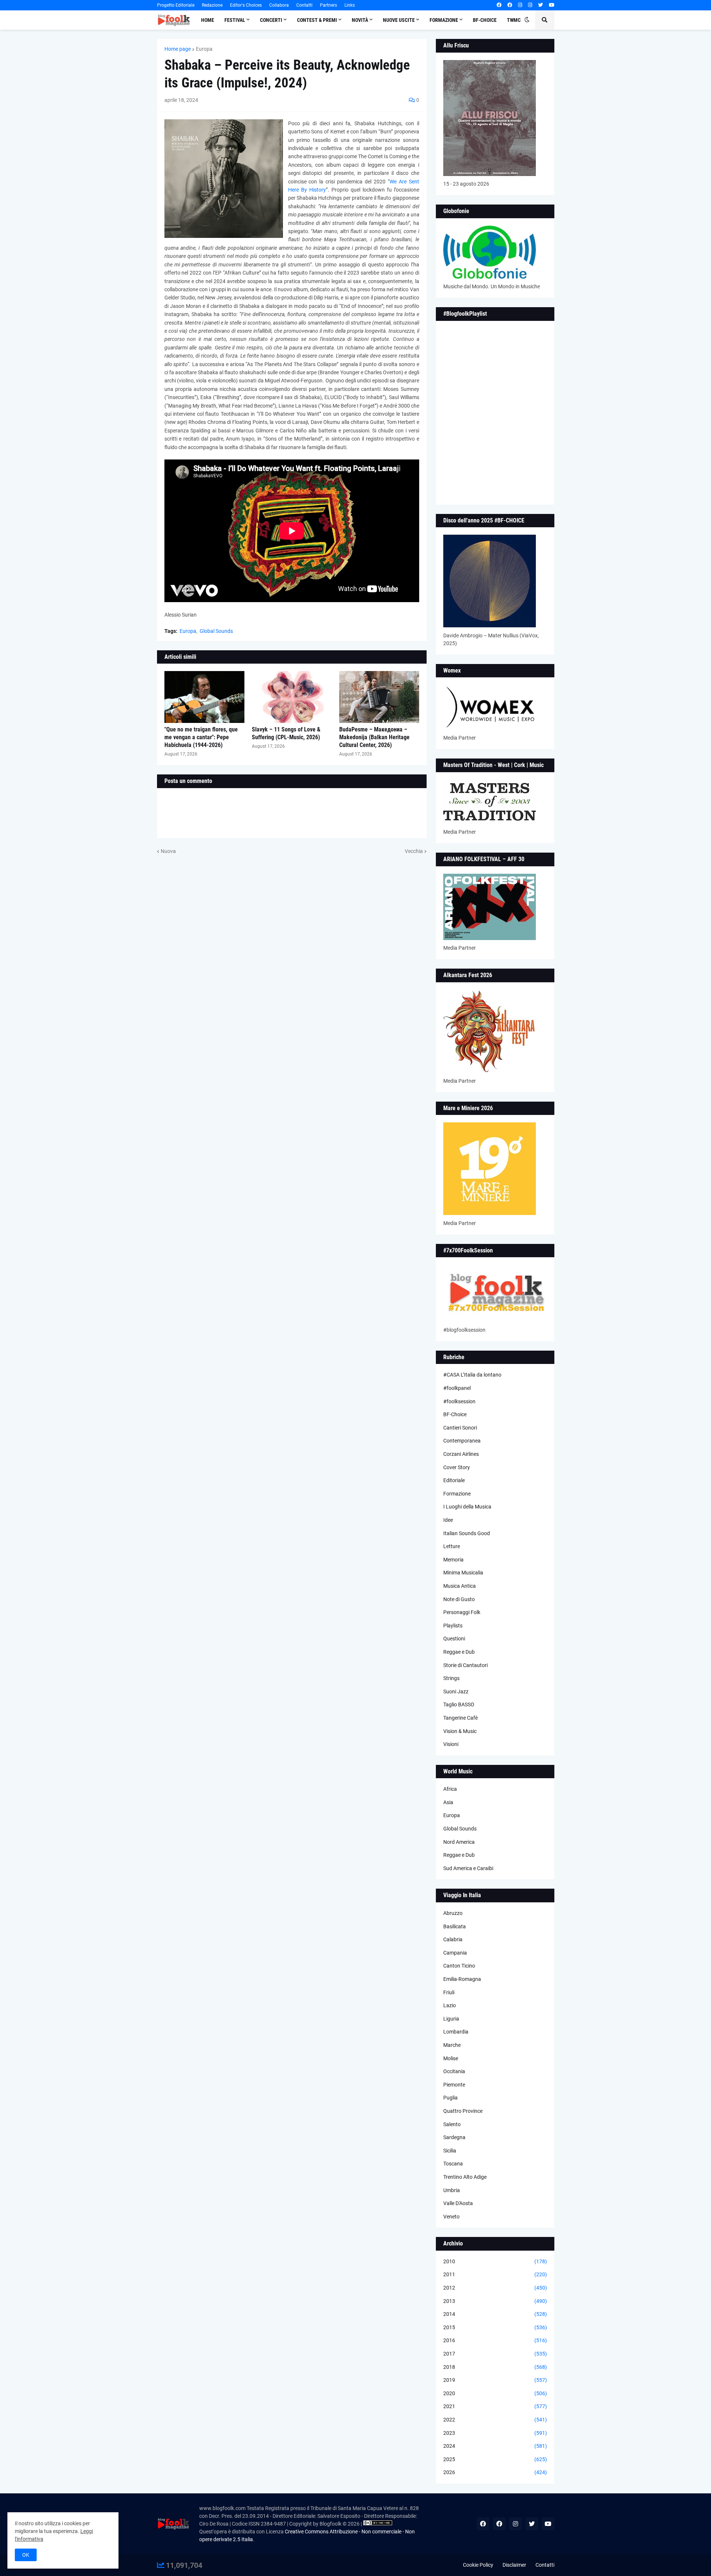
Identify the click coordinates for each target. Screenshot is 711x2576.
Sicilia (450, 2151)
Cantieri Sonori (460, 1428)
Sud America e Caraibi (468, 1868)
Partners (328, 5)
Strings (451, 1678)
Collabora (279, 5)
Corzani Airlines (461, 1454)
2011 (495, 2274)
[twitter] (540, 5)
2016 (495, 2340)
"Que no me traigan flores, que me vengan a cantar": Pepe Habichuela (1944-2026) (201, 737)
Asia (448, 1802)
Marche (452, 2045)
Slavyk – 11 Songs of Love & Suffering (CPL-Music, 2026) (286, 733)
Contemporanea (462, 1441)
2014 (495, 2314)
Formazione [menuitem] (444, 20)
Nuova (168, 851)
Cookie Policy (478, 2565)
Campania (455, 1953)
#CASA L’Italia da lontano (472, 1375)
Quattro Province (463, 2111)
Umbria (452, 2190)
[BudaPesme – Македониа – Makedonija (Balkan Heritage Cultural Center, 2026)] (379, 697)
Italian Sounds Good (467, 1533)
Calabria (453, 1939)
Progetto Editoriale (176, 5)
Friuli (449, 1992)
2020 (495, 2393)
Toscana (453, 2164)
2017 (495, 2354)
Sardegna (454, 2137)
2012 (495, 2288)
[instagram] (520, 5)
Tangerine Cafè (460, 1718)
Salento (452, 2124)
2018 (495, 2367)
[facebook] (499, 5)
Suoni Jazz (456, 1692)
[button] (527, 20)
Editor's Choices (246, 5)
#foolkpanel (457, 1388)
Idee (448, 1520)
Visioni (451, 1744)
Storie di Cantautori (465, 1665)
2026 (495, 2472)
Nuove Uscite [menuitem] (399, 20)
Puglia (450, 2098)
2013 (495, 2301)
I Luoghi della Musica (467, 1507)
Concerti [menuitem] (271, 20)
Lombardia (456, 2032)
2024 (495, 2446)
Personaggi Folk (462, 1612)
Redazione (212, 5)
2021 (495, 2406)
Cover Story (457, 1467)
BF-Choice (455, 1414)
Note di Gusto (459, 1599)
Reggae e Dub (459, 1652)
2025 (495, 2459)
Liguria (451, 2019)
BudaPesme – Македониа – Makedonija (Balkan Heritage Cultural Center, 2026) (374, 737)
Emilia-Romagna (462, 1979)
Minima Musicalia (463, 1573)
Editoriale (454, 1480)
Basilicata (455, 1926)
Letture (452, 1546)
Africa (450, 1789)
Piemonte (454, 2085)
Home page (178, 49)
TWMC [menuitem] (514, 20)
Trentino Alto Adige (465, 2177)
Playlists (453, 1626)
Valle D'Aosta (458, 2203)
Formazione (457, 1494)
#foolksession (459, 1401)
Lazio (450, 2005)
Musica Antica (460, 1586)
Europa (204, 49)
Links (350, 5)
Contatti (304, 5)
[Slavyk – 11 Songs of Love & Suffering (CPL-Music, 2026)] (292, 697)
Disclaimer (514, 2565)
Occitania (454, 2071)
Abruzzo (453, 1913)
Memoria (453, 1560)
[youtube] (552, 5)
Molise (451, 2058)
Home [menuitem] (208, 20)
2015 (495, 2327)
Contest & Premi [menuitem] (317, 20)
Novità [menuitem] (360, 20)
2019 (495, 2380)
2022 (495, 2420)
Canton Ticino (459, 1966)
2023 (495, 2433)
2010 (495, 2261)
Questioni (454, 1639)
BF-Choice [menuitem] (485, 20)
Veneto (451, 2217)
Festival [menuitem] (235, 20)
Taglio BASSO (459, 1704)
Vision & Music (460, 1731)
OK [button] (26, 2555)
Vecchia (414, 851)
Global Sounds (216, 631)
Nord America (459, 1842)
